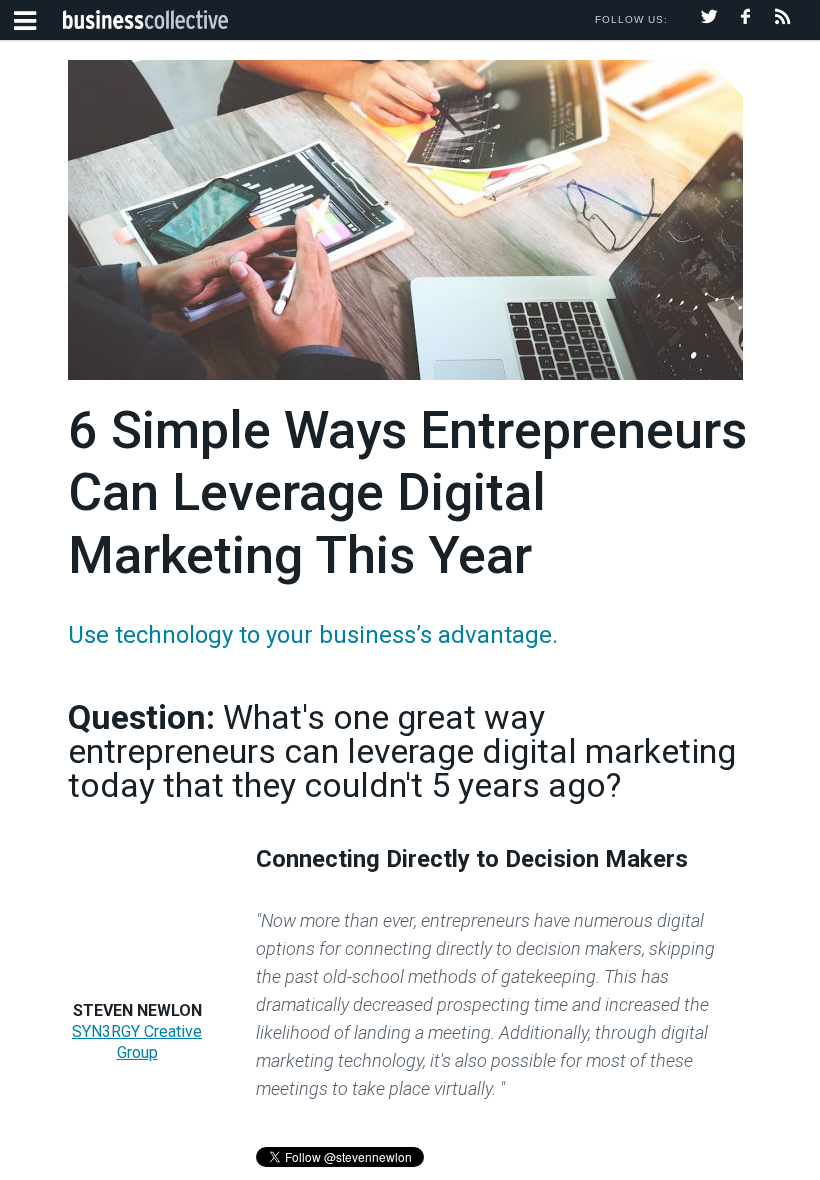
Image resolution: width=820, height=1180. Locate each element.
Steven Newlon (137, 1010)
